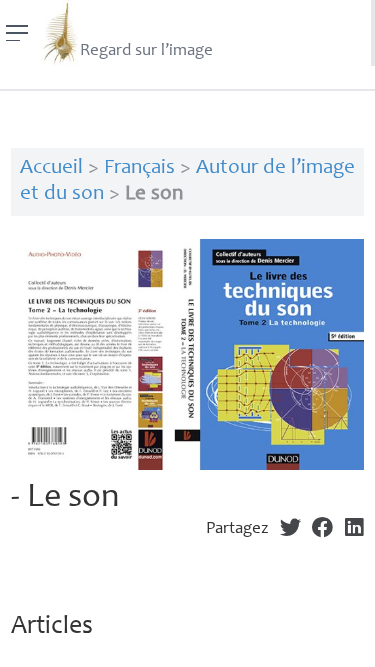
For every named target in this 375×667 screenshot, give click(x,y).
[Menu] (17, 33)
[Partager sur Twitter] (290, 529)
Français (139, 168)
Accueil (51, 168)
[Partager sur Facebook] (322, 529)
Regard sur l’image (146, 51)
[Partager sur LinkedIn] (354, 529)
